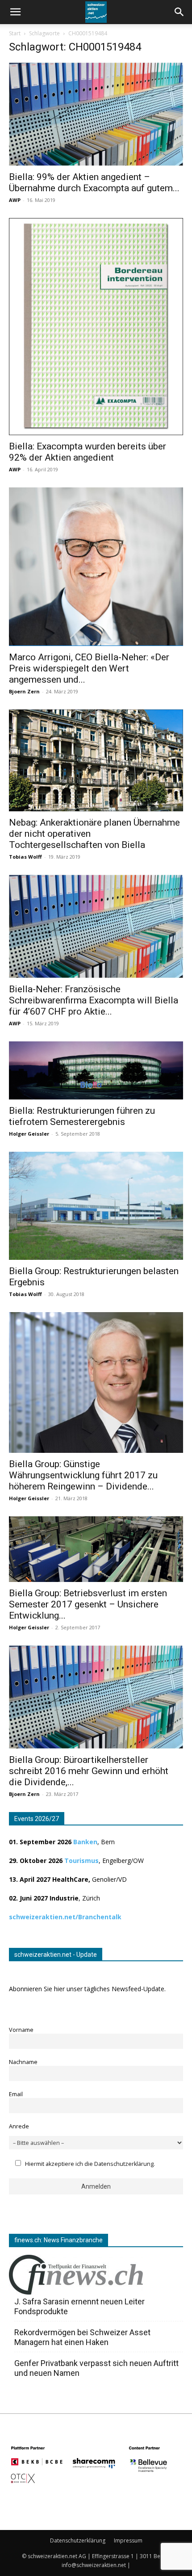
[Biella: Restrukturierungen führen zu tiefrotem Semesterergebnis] (96, 1070)
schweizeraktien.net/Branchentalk (65, 1917)
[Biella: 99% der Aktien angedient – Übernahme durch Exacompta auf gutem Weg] (96, 114)
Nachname (23, 2062)
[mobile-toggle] (15, 12)
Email (16, 2094)
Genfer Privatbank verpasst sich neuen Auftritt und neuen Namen (96, 2368)
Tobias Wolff (25, 857)
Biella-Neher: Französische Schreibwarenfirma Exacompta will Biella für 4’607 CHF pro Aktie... (94, 1000)
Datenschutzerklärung (78, 2540)
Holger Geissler (29, 1134)
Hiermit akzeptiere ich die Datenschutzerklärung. (90, 2164)
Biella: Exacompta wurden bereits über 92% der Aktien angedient (88, 452)
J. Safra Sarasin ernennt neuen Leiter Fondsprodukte (79, 2306)
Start (15, 33)
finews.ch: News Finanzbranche (58, 2240)
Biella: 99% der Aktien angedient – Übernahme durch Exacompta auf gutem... (94, 183)
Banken (85, 1842)
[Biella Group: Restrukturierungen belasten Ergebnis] (96, 1206)
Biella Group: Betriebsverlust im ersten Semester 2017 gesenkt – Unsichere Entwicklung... (88, 1604)
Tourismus (81, 1861)
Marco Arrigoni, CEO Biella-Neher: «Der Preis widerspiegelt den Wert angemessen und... (89, 668)
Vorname (21, 2030)
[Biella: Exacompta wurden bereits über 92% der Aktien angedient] (96, 327)
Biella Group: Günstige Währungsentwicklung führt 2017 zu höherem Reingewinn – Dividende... (83, 1475)
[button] (179, 12)
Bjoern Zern (24, 691)
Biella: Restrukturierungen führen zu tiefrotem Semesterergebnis (82, 1116)
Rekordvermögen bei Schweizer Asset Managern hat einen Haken (82, 2337)
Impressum (128, 2540)
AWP (15, 200)
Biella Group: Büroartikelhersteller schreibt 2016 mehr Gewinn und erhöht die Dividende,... (89, 1771)
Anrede (19, 2126)
